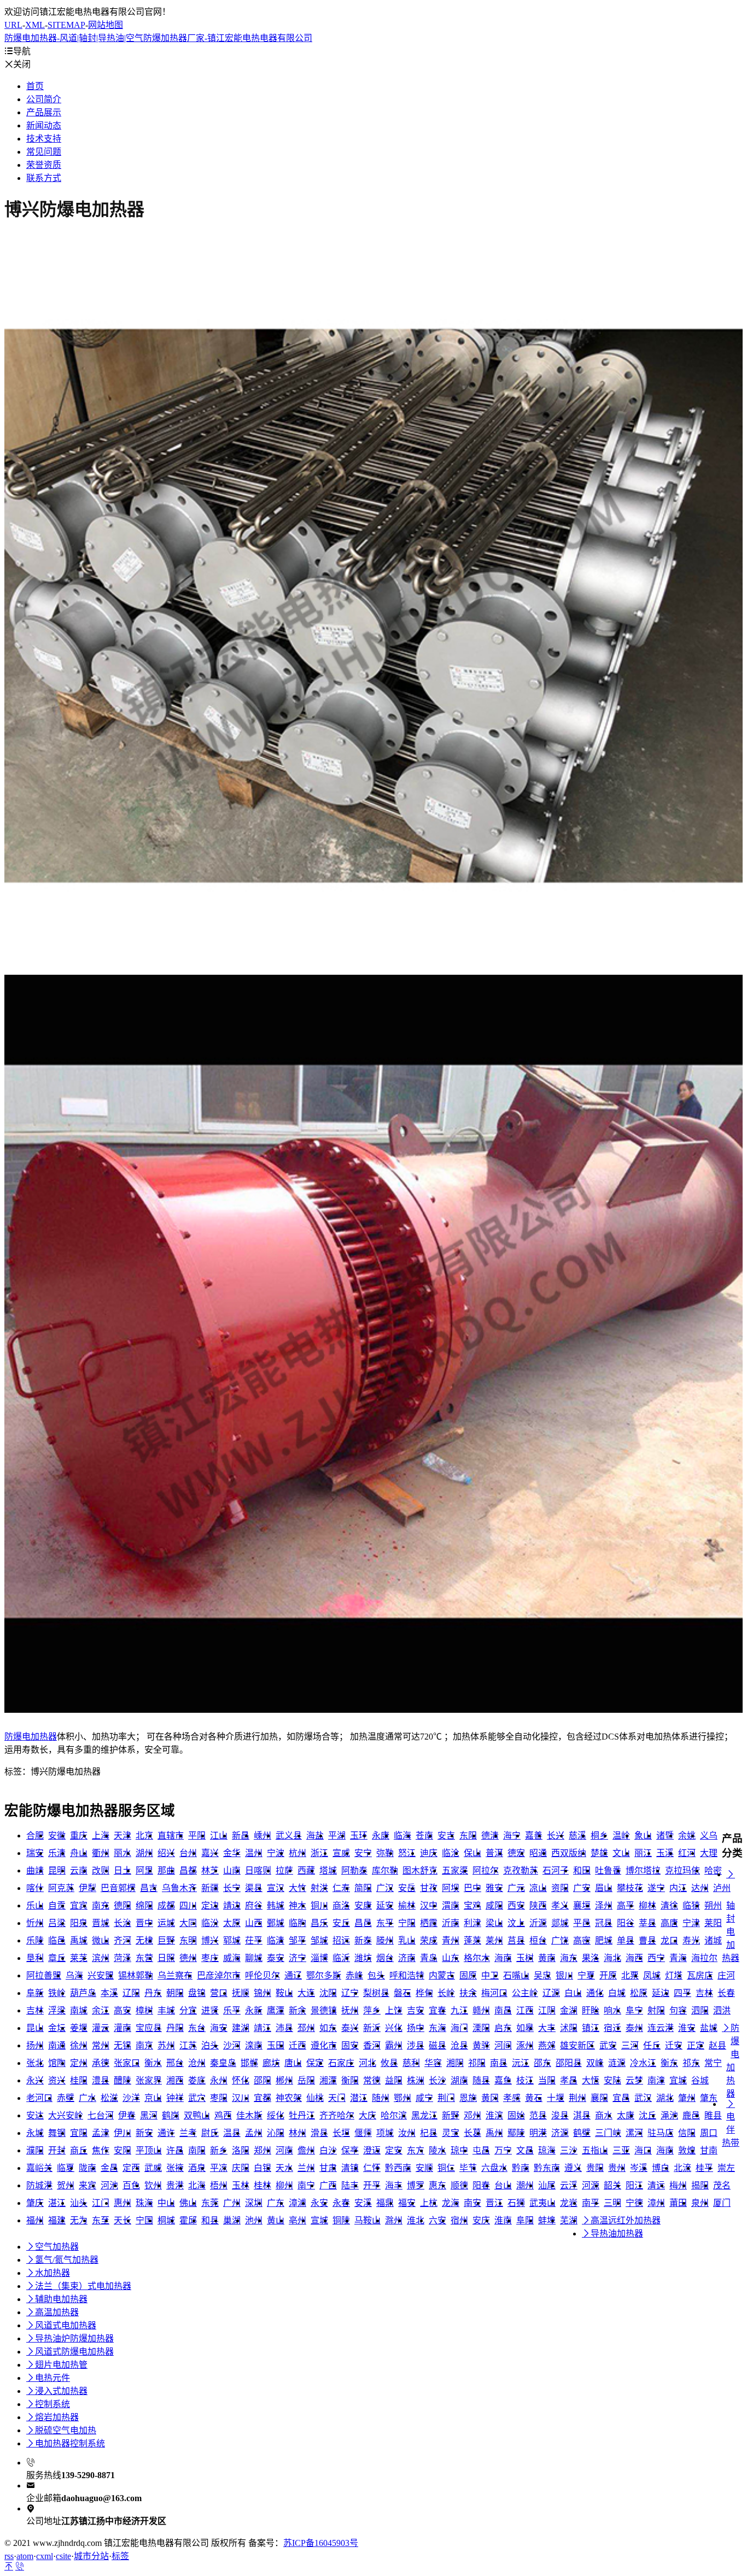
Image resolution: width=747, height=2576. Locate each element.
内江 (678, 1888)
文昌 (525, 2150)
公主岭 (525, 1993)
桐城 (166, 2220)
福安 (407, 2203)
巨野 (166, 1940)
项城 (385, 2133)
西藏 (306, 1870)
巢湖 (232, 2220)
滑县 (319, 2133)
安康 (363, 1905)
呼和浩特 (407, 1975)
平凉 (219, 2168)
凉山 (538, 1888)
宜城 (678, 2080)
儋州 (306, 2150)
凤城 (652, 1975)
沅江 (521, 2063)
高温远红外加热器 (621, 2220)
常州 (101, 2045)
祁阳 (477, 2063)
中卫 (490, 1975)
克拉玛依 (682, 1870)
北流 (682, 2168)
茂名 (722, 2185)
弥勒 (385, 1853)
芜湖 (569, 2220)
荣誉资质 (44, 165)
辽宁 (350, 1993)
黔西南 (398, 2168)
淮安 (687, 2028)
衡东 (669, 2063)
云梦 (634, 2080)
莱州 (494, 1940)
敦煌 (687, 2150)
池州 (254, 2220)
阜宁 (634, 2010)
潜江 (359, 2098)
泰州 (634, 2028)
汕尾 (547, 2185)
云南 (79, 1870)
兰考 (188, 2133)
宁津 (691, 1923)
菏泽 (122, 1958)
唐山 (293, 2063)
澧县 (101, 2080)
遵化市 (324, 2045)
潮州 (525, 2185)
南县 (499, 2063)
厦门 (722, 2203)
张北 (35, 2063)
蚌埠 (547, 2220)
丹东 (153, 1993)
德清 (490, 1836)
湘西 (175, 2080)
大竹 (297, 1888)
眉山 (604, 1888)
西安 (516, 1905)
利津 (472, 1923)
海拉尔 (704, 1958)
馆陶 (57, 2063)
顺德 (459, 2185)
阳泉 (79, 1923)
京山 (153, 2098)
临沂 (341, 1958)
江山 (219, 1836)
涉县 (416, 2045)
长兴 (556, 1836)
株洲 (416, 2080)
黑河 (149, 2115)
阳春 (481, 2185)
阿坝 (451, 1888)
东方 (416, 2150)
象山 (643, 1836)
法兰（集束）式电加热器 (79, 2286)
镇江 (591, 2028)
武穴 (197, 2098)
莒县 (516, 1940)
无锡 (122, 2045)
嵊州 (262, 1836)
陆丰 (350, 2185)
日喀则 (258, 1870)
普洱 (494, 1853)
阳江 (634, 2185)
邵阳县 (569, 2063)
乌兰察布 (175, 1975)
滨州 (101, 1958)
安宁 (363, 1853)
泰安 (276, 1958)
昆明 (57, 1870)
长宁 (232, 1888)
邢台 (175, 2063)
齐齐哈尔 (337, 2115)
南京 (144, 2045)
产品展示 (44, 112)
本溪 (109, 1993)
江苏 (188, 2045)
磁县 (437, 2045)
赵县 (717, 2045)
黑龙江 (424, 2115)
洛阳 (241, 2150)
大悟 (591, 2080)
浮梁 (57, 2010)
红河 (687, 1853)
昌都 (188, 1870)
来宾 (87, 2185)
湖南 (459, 2080)
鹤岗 (171, 2115)
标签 (120, 2556)
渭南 (451, 1905)
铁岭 (57, 1993)
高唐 (669, 1923)
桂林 (262, 2185)
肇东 (709, 2098)
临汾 (210, 1923)
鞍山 (284, 1993)
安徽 (57, 1836)
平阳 (197, 1836)
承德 (101, 2063)
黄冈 (490, 2098)
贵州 (617, 2168)
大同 (188, 1923)
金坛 (57, 2028)
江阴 (547, 2010)
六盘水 (494, 2168)
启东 (503, 2028)
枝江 (525, 2080)
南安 (472, 2203)
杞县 (429, 2133)
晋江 (494, 2203)
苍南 (424, 1836)
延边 (661, 1993)
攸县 (389, 2063)
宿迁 (612, 2028)
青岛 (429, 1958)
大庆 (367, 2115)
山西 (254, 1923)
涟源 (617, 2063)
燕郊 (547, 2045)
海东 (569, 1958)
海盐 (315, 1836)
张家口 (127, 2063)
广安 (582, 1888)
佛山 (188, 2203)
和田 (582, 1870)
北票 (630, 1975)
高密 (582, 1940)
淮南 (503, 2220)
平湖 (337, 1836)
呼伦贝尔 (262, 1975)
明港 (538, 2133)
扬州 (35, 2045)
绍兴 (166, 1853)
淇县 (582, 2115)
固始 (516, 2115)
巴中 (472, 1888)
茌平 (254, 1940)
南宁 (306, 2185)
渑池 (669, 2115)
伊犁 (87, 1888)
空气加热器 (52, 2247)
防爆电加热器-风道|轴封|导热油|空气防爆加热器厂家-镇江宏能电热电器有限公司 (158, 38)
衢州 (101, 1853)
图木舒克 (420, 1870)
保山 (472, 1853)
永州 (219, 2080)
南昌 (503, 2010)
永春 (341, 2203)
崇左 (726, 2168)
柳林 (647, 1905)
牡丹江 (302, 2115)
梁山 (494, 1923)
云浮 (569, 2185)
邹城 (319, 1940)
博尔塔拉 (643, 1870)
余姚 (687, 1836)
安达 (35, 2115)
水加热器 (48, 2273)
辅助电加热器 (57, 2299)
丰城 (166, 2010)
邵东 (542, 2063)
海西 (634, 1958)
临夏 (66, 2168)
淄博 (319, 1958)
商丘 (79, 2150)
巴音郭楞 (118, 1888)
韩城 (276, 1905)
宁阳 (407, 1923)
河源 (591, 2185)
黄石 (534, 2098)
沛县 (284, 2028)
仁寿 (341, 1888)
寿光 (691, 1940)
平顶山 (149, 2150)
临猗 (691, 1905)
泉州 (700, 2203)
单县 (626, 1940)
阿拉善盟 (44, 1975)
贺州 (66, 2185)
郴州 (284, 2080)
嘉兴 (210, 1853)
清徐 (669, 1905)
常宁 (713, 2063)
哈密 (713, 1870)
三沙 (569, 2150)
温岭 (621, 1836)
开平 (372, 2185)
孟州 (254, 2133)
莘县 (647, 1923)
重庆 (79, 1836)
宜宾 (79, 1905)
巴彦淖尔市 (219, 1975)
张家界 (149, 2080)
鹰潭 (276, 2010)
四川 (188, 1905)
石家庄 (341, 2063)
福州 (35, 2220)
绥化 (276, 2115)
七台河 (101, 2115)
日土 (122, 1870)
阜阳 (525, 2220)
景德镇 (324, 2010)
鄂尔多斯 (324, 1975)
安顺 (424, 2168)
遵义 (573, 2168)
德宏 (516, 1853)
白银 (262, 2168)
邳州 (306, 2028)
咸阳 (494, 1905)
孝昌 (569, 2080)
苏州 (166, 2045)
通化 (595, 1993)
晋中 (144, 1923)
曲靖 (35, 1870)
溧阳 (481, 2028)
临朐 (297, 1923)
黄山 (276, 2220)
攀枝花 (630, 1888)
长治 (122, 1923)
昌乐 (319, 1923)
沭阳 (569, 2028)
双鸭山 (197, 2115)
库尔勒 (385, 1870)
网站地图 (106, 25)
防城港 (39, 2185)
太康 (626, 2115)
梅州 (678, 2185)
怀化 (241, 2080)
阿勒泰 (354, 1870)
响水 (612, 2010)
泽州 (604, 1905)
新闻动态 (44, 125)
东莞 (210, 2203)
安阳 (122, 2150)
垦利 (35, 1958)
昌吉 (149, 1888)
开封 (57, 2150)
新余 (297, 2010)
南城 (79, 2010)
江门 (101, 2203)
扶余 (468, 1993)
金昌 (109, 2168)
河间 (503, 2045)
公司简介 (44, 99)
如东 (328, 2028)
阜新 (35, 1993)
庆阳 (241, 2168)
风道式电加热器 (61, 2325)
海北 (612, 1958)
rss (9, 2556)
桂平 (704, 2168)
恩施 (468, 2098)
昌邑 (363, 1923)
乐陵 (35, 1940)
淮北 (416, 2220)
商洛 (341, 1905)
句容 (678, 2010)
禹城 (79, 1940)
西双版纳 (569, 1853)
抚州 (350, 2010)
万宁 (503, 2150)
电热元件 (48, 2378)
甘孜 (429, 1888)
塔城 (328, 1870)
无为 (79, 2220)
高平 (626, 1905)
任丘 (652, 2045)
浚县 (560, 2115)
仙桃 (315, 2098)
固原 (468, 1975)
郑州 (262, 2150)
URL (13, 25)
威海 (232, 1958)
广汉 (385, 1888)
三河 (630, 2045)
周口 (709, 2133)
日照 (166, 1958)
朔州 (713, 1905)
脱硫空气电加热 (61, 2430)
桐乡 (599, 1836)
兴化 (394, 2028)
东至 (101, 2220)
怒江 (407, 1853)
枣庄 (210, 1958)
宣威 (341, 1853)
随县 (481, 2080)
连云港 (661, 2028)
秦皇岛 (223, 2063)
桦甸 (424, 1993)
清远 (656, 2185)
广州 (232, 2203)
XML (35, 25)
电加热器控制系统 (66, 2443)
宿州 (459, 2220)
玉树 (525, 1958)
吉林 (704, 1993)
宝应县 (149, 2028)
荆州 (577, 2098)
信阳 (687, 2133)
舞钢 (57, 2133)
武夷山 (542, 2203)
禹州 (494, 2133)
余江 (101, 2010)
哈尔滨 (394, 2115)
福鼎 (385, 2203)
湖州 (144, 1853)
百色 (131, 2185)
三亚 (621, 2150)
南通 (57, 2045)
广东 (276, 2203)
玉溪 (665, 1853)
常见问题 (44, 152)
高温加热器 (52, 2312)
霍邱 (188, 2220)
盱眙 (591, 2010)
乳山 (407, 1940)
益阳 (394, 2080)
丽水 (122, 1853)
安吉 (446, 1836)
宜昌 (621, 2098)
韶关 (612, 2185)
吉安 (416, 2010)
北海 (197, 2185)
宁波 (276, 1853)
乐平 (232, 2010)
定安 (394, 2150)
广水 (87, 2098)
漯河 (634, 2133)
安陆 (612, 2080)
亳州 (297, 2220)
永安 (319, 2203)
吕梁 (57, 1923)
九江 (459, 2010)
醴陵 (122, 2080)
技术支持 (44, 139)
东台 (197, 2028)
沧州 (197, 2063)
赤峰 (354, 1975)
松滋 (109, 2098)
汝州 (407, 2133)
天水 (284, 2168)
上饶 (394, 2010)
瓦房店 (700, 1975)
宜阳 (79, 2133)
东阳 (468, 1836)
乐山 (35, 1905)
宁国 (144, 2220)
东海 (437, 2028)
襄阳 (599, 2098)
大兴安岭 (66, 2115)
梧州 (219, 2185)
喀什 (35, 1888)
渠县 (254, 1888)
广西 (328, 2185)
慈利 (411, 2063)
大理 (709, 1853)
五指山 (595, 2150)
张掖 (175, 2168)
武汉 (643, 2098)
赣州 (481, 2010)
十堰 (556, 2098)
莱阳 (713, 1923)
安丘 (341, 1923)
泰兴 (350, 2028)
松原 (639, 1993)
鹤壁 (582, 2133)
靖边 (232, 1905)
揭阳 (700, 2185)
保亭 (350, 2150)
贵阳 (595, 2168)
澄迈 (372, 2150)
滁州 (394, 2220)
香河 (372, 2045)
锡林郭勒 (136, 1975)
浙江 (319, 1853)
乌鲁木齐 (179, 1888)
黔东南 (547, 2168)
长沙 (437, 2080)
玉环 (359, 1836)
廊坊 (271, 2063)
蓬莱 (472, 1940)
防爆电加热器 (31, 1737)
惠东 (437, 2185)
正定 (696, 2045)
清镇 (350, 2168)
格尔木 (477, 1958)
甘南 (709, 2150)
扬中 (416, 2028)
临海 (402, 1836)
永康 (381, 1836)
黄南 (547, 1958)
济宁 (297, 1958)
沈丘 (647, 2115)
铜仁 (446, 2168)
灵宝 (451, 2133)
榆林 (407, 1905)
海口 (643, 2150)
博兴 (210, 1940)
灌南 (122, 2028)
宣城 (319, 2220)
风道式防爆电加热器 (70, 2352)
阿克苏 (61, 1888)
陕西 (538, 1905)
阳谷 (626, 1923)
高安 (122, 2010)
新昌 (241, 1836)
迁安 (674, 2045)
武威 (153, 2168)
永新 (254, 2010)
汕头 (79, 2203)
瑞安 (35, 1853)
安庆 (481, 2220)
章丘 (57, 1958)
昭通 (538, 1853)
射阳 (656, 2010)
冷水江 (643, 2063)
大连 (306, 1993)
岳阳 (306, 2080)
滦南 (254, 2045)
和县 (210, 2220)
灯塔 (674, 1975)
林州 (297, 2133)
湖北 (665, 2098)
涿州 (525, 2045)
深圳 (254, 2203)
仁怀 (372, 2168)
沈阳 (328, 1993)
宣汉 (276, 1888)
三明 (612, 2203)
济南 (407, 1958)
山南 (232, 1870)
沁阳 (276, 2133)
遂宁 (656, 1888)
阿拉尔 (486, 1870)
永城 (35, 2133)
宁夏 (586, 1975)
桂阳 (79, 2080)
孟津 (101, 2133)
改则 (101, 1870)
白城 (617, 1993)
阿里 (144, 1870)
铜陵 (341, 2220)
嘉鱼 (503, 2080)
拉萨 (284, 1870)
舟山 (79, 1853)
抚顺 (241, 1993)
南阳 (197, 2150)
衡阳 (350, 2080)
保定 (315, 2063)
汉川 (241, 2098)
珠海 (144, 2203)
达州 (700, 1888)
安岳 (407, 1888)
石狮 (516, 2203)
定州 (79, 2063)
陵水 (437, 2150)
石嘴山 (516, 1975)
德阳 (122, 1905)
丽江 (643, 1853)
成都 (166, 1905)
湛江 (57, 2203)
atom (25, 2556)
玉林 (241, 2185)
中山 (166, 2203)
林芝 (210, 1870)
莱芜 (79, 1958)
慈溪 (577, 1836)
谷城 (700, 2080)
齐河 (122, 1940)
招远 (341, 1940)
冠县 (604, 1923)
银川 (564, 1975)
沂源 (538, 1923)
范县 (538, 2115)
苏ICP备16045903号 (321, 2543)
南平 (591, 2203)
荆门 (446, 2098)
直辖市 (171, 1836)
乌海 (74, 1975)
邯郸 (249, 2063)
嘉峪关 (39, 2168)
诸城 (713, 1940)
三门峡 (608, 2133)
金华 (232, 1853)
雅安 (494, 1888)
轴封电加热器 (731, 1916)
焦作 (101, 2150)
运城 (166, 1923)
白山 (573, 1993)
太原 (232, 1923)
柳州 (284, 2185)
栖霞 (429, 1923)
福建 (57, 2220)
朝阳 (175, 1993)
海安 (219, 2028)
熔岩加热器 (52, 2417)
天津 (122, 1836)
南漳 (656, 2080)
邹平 (297, 1940)
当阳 (547, 2080)
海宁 (512, 1836)
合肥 (35, 1836)
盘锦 (197, 1993)
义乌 (709, 1836)
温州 (254, 1853)
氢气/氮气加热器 (62, 2260)
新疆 (210, 1888)
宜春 (437, 2010)
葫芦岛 (83, 1993)
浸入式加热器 (57, 2391)
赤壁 (66, 2098)
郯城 (560, 1923)
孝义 (560, 1905)
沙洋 (131, 2098)
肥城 (604, 1940)
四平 (682, 1993)
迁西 (297, 2045)
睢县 (713, 2115)
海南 (503, 1958)
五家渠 (455, 1870)
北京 (144, 1836)
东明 (188, 1940)
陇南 (87, 2168)
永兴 (35, 2080)
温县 (232, 2133)
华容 (433, 2063)
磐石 (402, 1993)
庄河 (726, 1975)
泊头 (210, 2045)
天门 (337, 2098)
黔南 (521, 2168)
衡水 (153, 2063)
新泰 (363, 1940)
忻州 (35, 1923)
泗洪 (722, 2010)
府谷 (254, 1905)
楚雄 (599, 1853)
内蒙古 (442, 1975)
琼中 (459, 2150)
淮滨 (494, 2115)
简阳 (363, 1888)
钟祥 (175, 2098)
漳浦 (297, 2203)
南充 (101, 1905)
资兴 (57, 2080)
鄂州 (402, 2098)
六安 (437, 2220)
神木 (297, 1905)
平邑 (582, 1923)
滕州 (385, 1940)
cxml (45, 2556)
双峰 (595, 2063)
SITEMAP (66, 25)
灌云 (101, 2028)
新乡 (219, 2150)
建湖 (241, 2028)
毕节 (468, 2168)
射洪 (319, 1888)
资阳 (560, 1888)
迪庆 (429, 1853)
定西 (131, 2168)
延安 (385, 1905)
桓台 (538, 1940)
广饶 (560, 1940)
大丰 (547, 2028)
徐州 (79, 2045)
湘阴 (455, 2063)
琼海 (547, 2150)
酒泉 (197, 2168)
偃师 (363, 2133)
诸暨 (665, 1836)
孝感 (512, 2098)
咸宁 (424, 2098)
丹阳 (175, 2028)
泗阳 (700, 2010)
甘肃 (328, 2168)
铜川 (319, 1905)
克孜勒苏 (521, 1870)
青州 (451, 1940)
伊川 (122, 2133)
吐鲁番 (608, 1870)
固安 (350, 2045)
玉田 (276, 2045)
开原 (608, 1975)
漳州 (656, 2203)
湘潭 (328, 2080)
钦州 (153, 2185)
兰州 (306, 2168)
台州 (188, 1853)
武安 (608, 2045)
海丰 (394, 2185)
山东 (451, 1958)
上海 (101, 1836)
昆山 (35, 2028)
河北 (367, 2063)
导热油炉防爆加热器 (70, 2338)
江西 (525, 2010)
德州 (188, 1958)
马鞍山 (367, 2220)
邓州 (472, 2115)
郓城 (232, 1940)
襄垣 (582, 1905)
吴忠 (542, 1975)
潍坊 (363, 1958)
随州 (381, 2098)
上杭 (429, 2203)
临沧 (451, 1853)
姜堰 (79, 2028)
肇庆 (35, 2203)
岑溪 (639, 2168)
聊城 (254, 1958)
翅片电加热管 (57, 2365)
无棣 (144, 1940)
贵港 (175, 2185)
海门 (459, 2028)
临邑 (57, 1940)
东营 (144, 1958)
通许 (166, 2133)
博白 (661, 2168)
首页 (35, 86)
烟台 (385, 1958)
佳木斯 (249, 2115)
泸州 (722, 1888)
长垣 (341, 2133)
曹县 (647, 1940)
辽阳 (131, 1993)
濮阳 (35, 2150)
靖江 (262, 2028)
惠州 (122, 2203)
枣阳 (219, 2098)
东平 (385, 1923)
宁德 (634, 2203)
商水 (604, 2115)
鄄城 (276, 1923)
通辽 (293, 1975)
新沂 (372, 2028)
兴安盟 (101, 1975)
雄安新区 (577, 2045)
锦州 (262, 1993)
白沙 (328, 2150)
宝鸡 (472, 1905)
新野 (451, 2115)
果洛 (591, 1958)
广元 (516, 1888)
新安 (144, 2133)
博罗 (416, 2185)
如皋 (525, 2028)
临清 (276, 1940)
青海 (678, 1958)
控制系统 (48, 2404)
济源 (560, 2133)
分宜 (188, 2010)
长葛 (472, 2133)
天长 (122, 2220)
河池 (109, 2185)
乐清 (57, 1853)
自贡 (57, 1905)
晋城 (101, 1923)
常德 (372, 2080)
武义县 (289, 1836)
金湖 (569, 2010)
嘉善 (534, 1836)
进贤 (210, 2010)
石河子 (556, 1870)
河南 (284, 2150)
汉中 (429, 1905)
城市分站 (91, 2556)
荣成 (429, 1940)
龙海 (451, 2203)
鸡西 (223, 2115)
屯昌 (481, 2150)
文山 (621, 1853)
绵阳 (144, 1905)
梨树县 (376, 1993)
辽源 (551, 1993)
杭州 (297, 1853)
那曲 (166, 1870)
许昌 (175, 2150)
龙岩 (569, 2203)
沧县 (459, 2045)
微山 (101, 1940)
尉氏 (210, 2133)
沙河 (232, 2045)
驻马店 (661, 2133)
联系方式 (44, 178)
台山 (503, 2185)
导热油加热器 (612, 2233)
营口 (219, 1993)
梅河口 (494, 1993)
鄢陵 (516, 2133)
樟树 (144, 2010)
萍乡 (372, 2010)
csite (63, 2556)
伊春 (127, 2115)
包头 (376, 1975)
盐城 (709, 2028)
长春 (726, 1993)
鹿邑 (691, 2115)
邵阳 (262, 2080)
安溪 (363, 2203)
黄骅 (481, 2045)
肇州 (687, 2098)
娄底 (197, 2080)
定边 (210, 1905)
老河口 (39, 2098)
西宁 (656, 1958)
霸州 (394, 2045)
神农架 (289, 2098)
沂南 (451, 1923)
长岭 (446, 1993)
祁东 (691, 2063)
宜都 (262, 2098)
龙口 (669, 1940)
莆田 (678, 2203)
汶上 (516, 1923)
